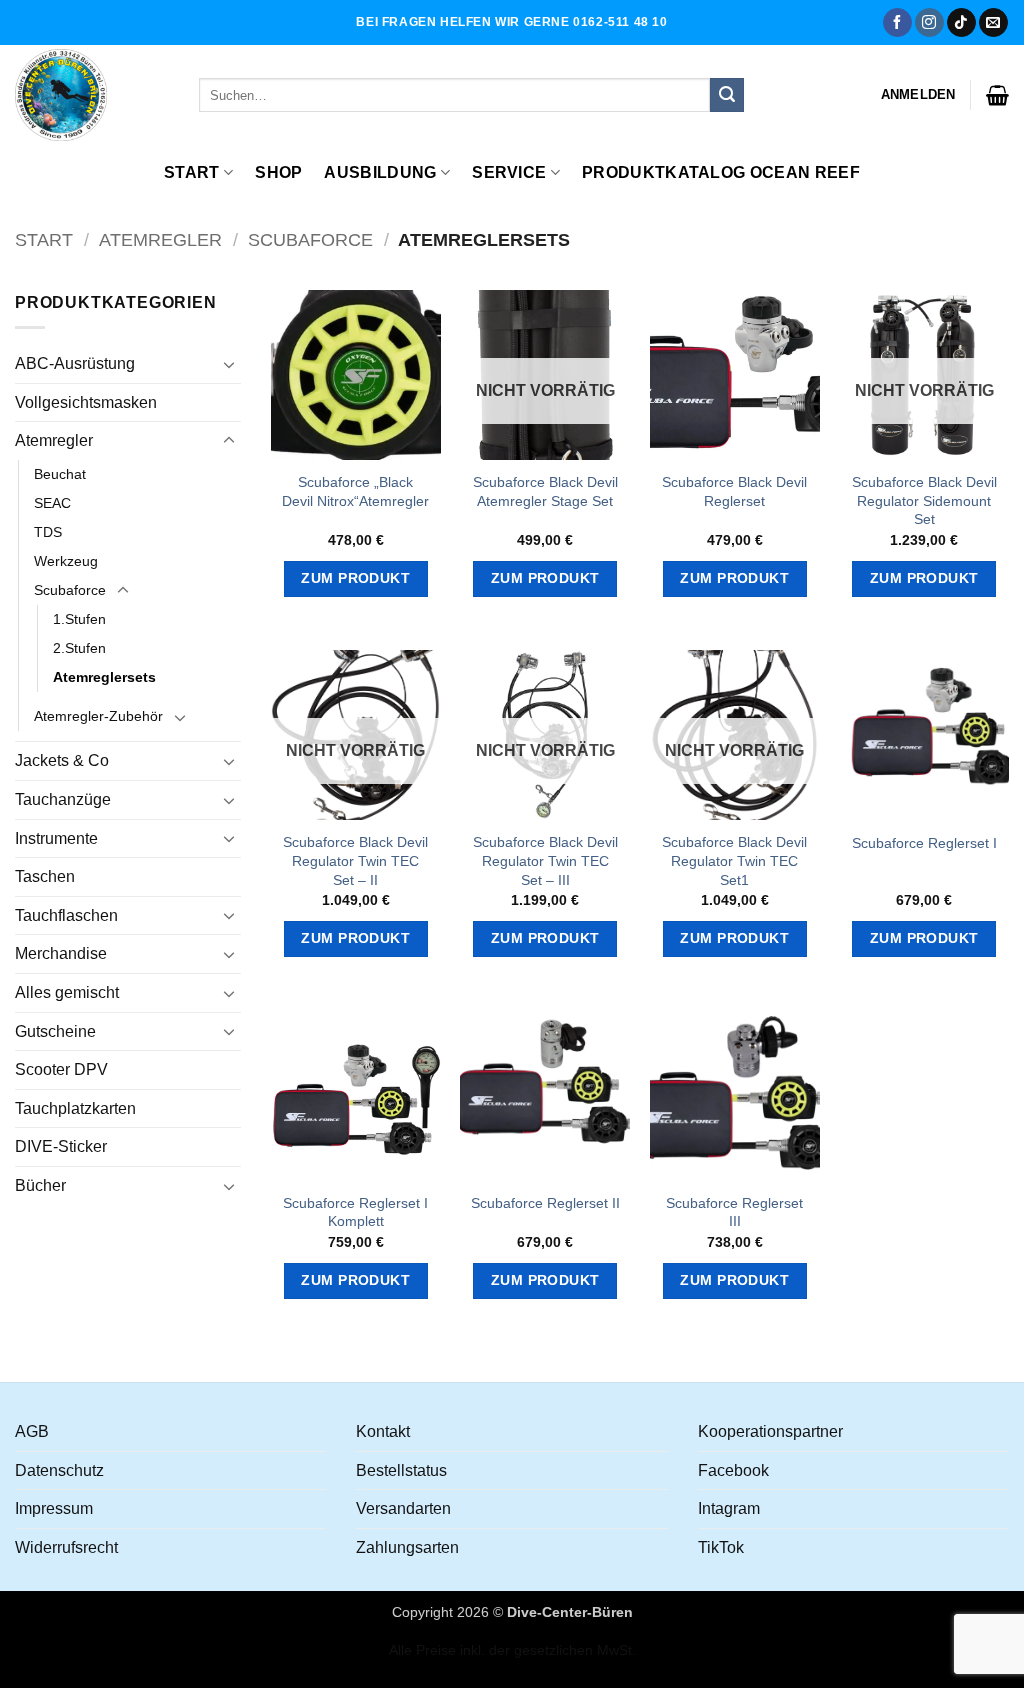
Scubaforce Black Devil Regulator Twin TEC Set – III (545, 860)
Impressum (54, 1508)
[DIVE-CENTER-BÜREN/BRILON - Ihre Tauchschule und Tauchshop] (92, 95)
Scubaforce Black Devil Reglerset (734, 491)
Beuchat (60, 474)
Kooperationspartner (770, 1431)
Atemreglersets (104, 677)
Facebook (733, 1470)
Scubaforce (310, 239)
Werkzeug (66, 561)
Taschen (45, 876)
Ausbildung (380, 172)
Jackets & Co (62, 760)
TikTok (721, 1547)
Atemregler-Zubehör (98, 716)
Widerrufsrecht (66, 1547)
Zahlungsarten (407, 1547)
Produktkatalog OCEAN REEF (721, 172)
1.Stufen (79, 619)
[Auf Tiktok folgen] (961, 23)
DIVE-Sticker (61, 1146)
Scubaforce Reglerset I (924, 843)
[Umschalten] (229, 364)
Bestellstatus (401, 1470)
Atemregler (160, 239)
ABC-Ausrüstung (75, 363)
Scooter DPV (61, 1069)
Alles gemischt (67, 992)
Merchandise (61, 953)
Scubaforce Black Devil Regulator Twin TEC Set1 (734, 860)
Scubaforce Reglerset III (734, 1212)
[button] (918, 95)
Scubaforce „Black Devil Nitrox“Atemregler (355, 491)
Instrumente (56, 838)
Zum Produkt (355, 578)
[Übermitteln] (727, 95)
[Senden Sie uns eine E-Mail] (993, 23)
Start (192, 172)
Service (509, 172)
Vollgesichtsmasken (86, 402)
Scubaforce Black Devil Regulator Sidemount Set (924, 500)
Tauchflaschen (66, 915)
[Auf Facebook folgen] (897, 23)
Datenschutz (59, 1470)
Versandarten (403, 1508)
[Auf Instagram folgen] (929, 23)
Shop (278, 172)
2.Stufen (79, 648)
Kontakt (383, 1431)
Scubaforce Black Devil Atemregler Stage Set (545, 491)
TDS (48, 532)
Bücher (40, 1185)
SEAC (52, 503)
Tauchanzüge (63, 799)
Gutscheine (55, 1031)
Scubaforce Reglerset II (545, 1203)
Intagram (729, 1508)
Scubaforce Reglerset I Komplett (355, 1212)
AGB (32, 1431)
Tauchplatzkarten (75, 1108)
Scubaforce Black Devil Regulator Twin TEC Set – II (355, 860)
